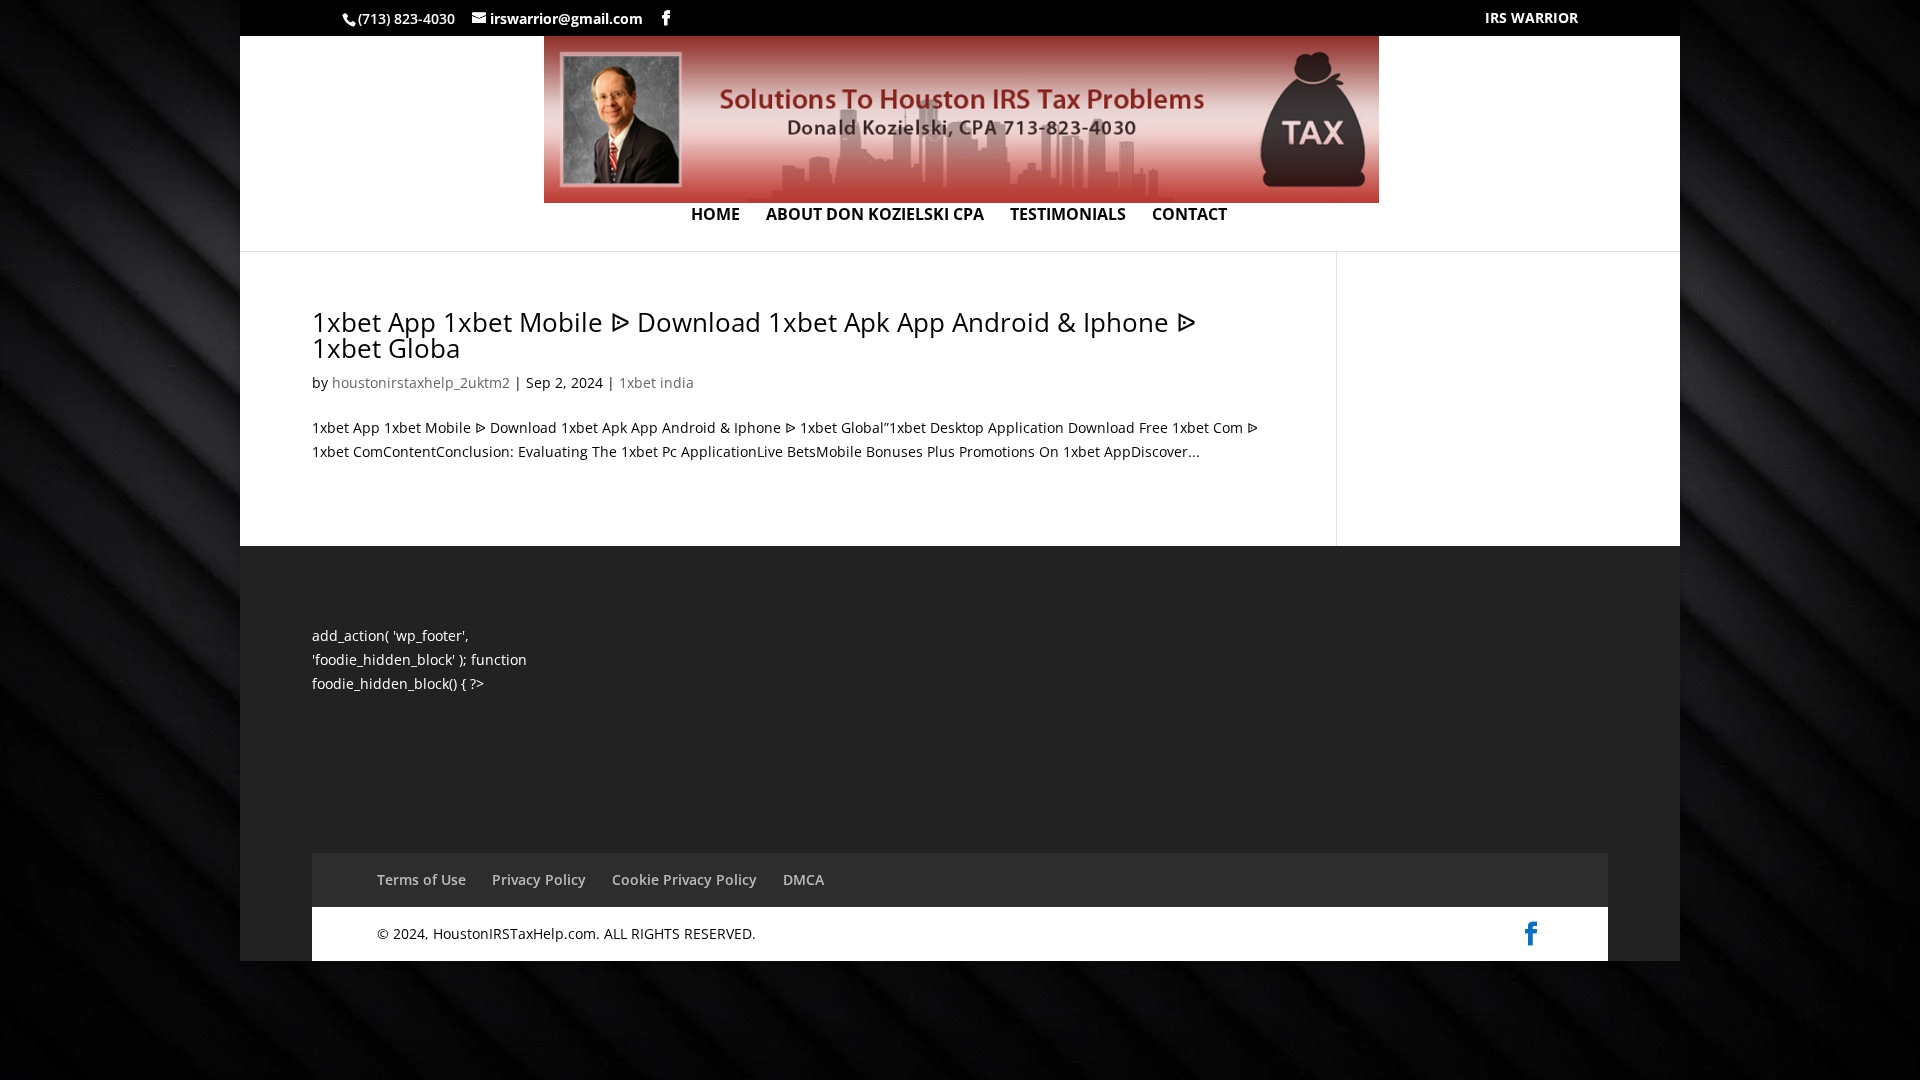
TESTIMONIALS (1068, 216)
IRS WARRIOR (1531, 19)
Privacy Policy (539, 879)
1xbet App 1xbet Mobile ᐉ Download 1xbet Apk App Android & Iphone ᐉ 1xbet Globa (754, 335)
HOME (715, 216)
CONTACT (1189, 216)
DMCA (803, 879)
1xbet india (656, 382)
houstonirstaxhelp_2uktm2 (421, 382)
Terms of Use (421, 879)
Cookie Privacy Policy (684, 879)
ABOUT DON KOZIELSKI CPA (875, 216)
